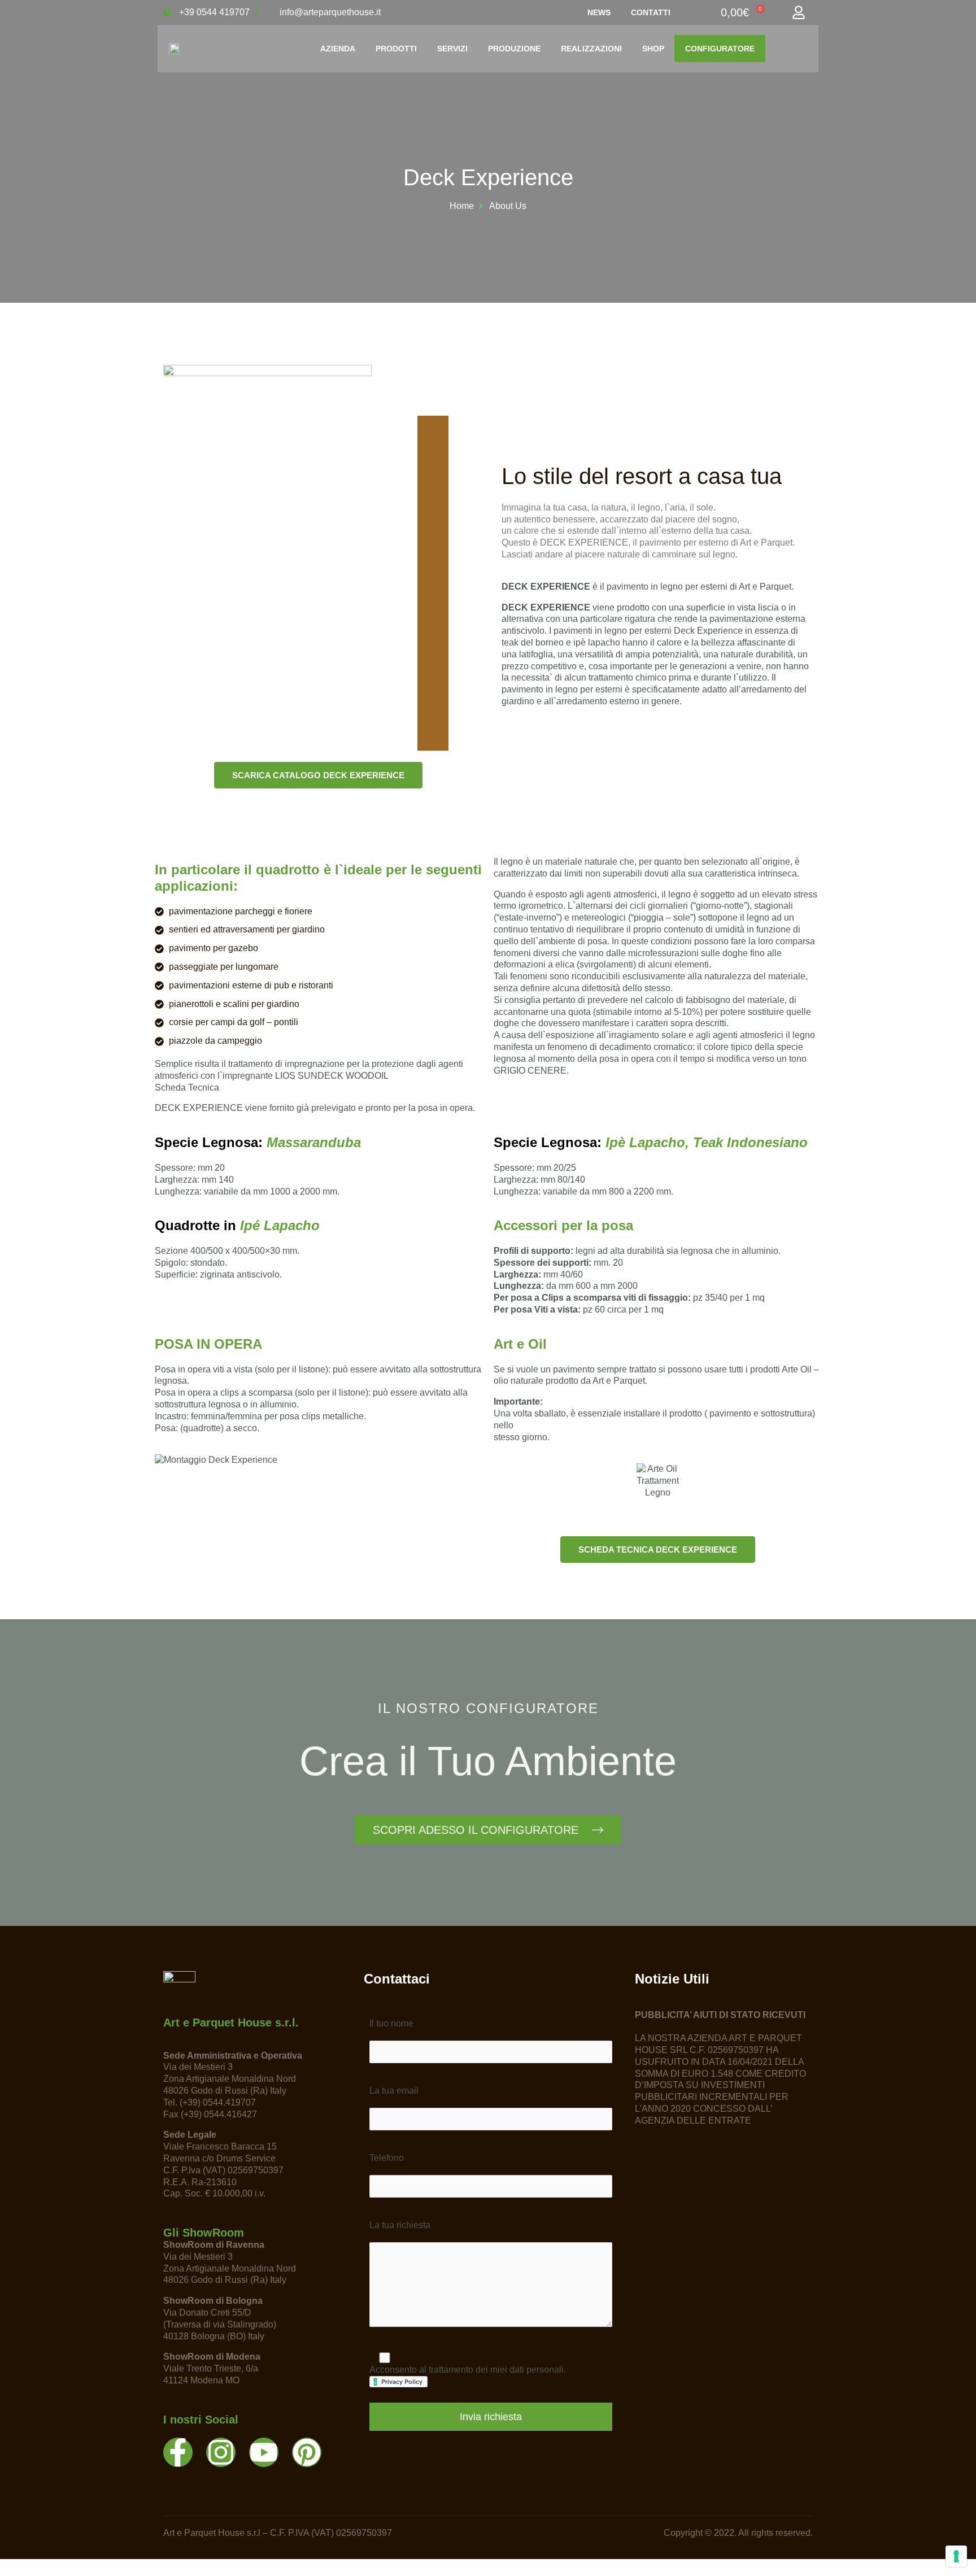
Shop (653, 49)
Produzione (514, 49)
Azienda (338, 49)
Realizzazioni (591, 49)
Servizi (452, 49)
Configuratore (720, 49)
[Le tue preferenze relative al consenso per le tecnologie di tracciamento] (956, 2556)
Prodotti (396, 49)
